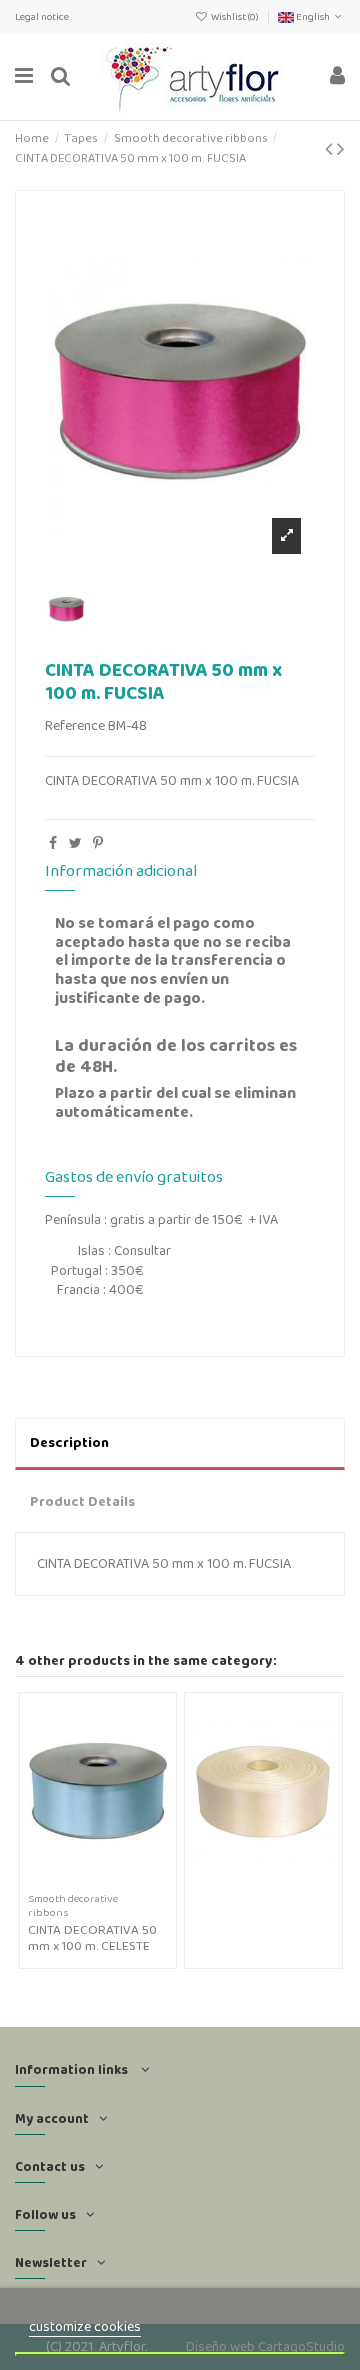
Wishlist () (235, 16)
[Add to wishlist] (84, 1881)
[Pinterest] (98, 843)
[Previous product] (331, 148)
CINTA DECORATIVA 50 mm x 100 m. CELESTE (92, 1937)
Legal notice (42, 16)
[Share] (53, 843)
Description (69, 1442)
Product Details (82, 1501)
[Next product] (341, 148)
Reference (75, 725)
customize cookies (85, 2326)
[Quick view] (112, 1881)
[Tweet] (75, 843)
